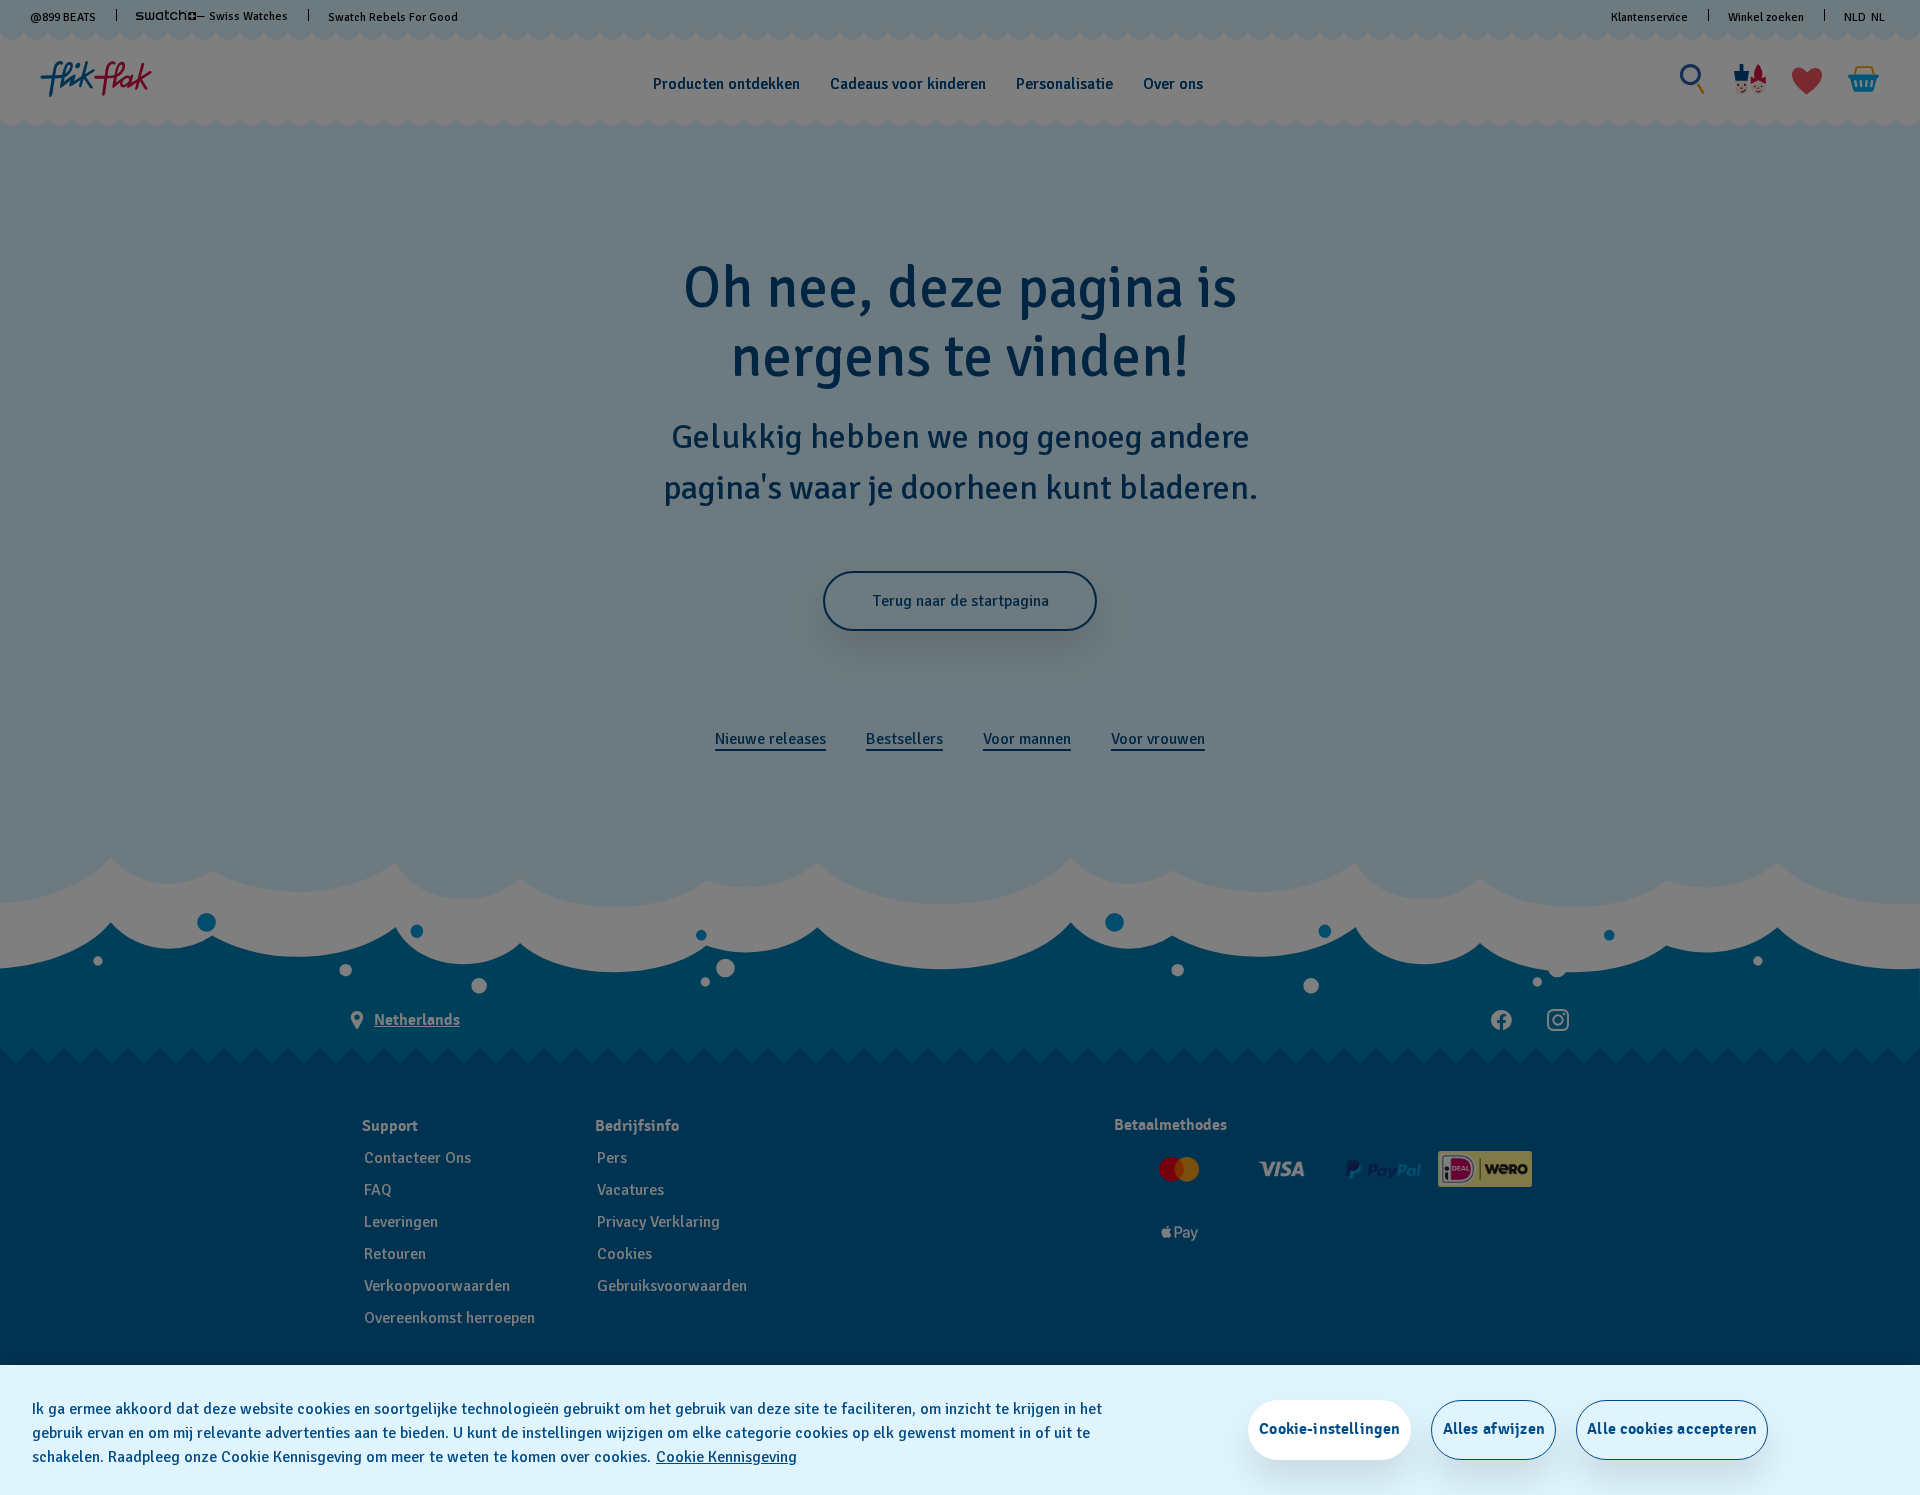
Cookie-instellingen (1329, 1429)
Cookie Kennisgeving (726, 1457)
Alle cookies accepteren (1672, 1429)
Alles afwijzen (1494, 1429)
